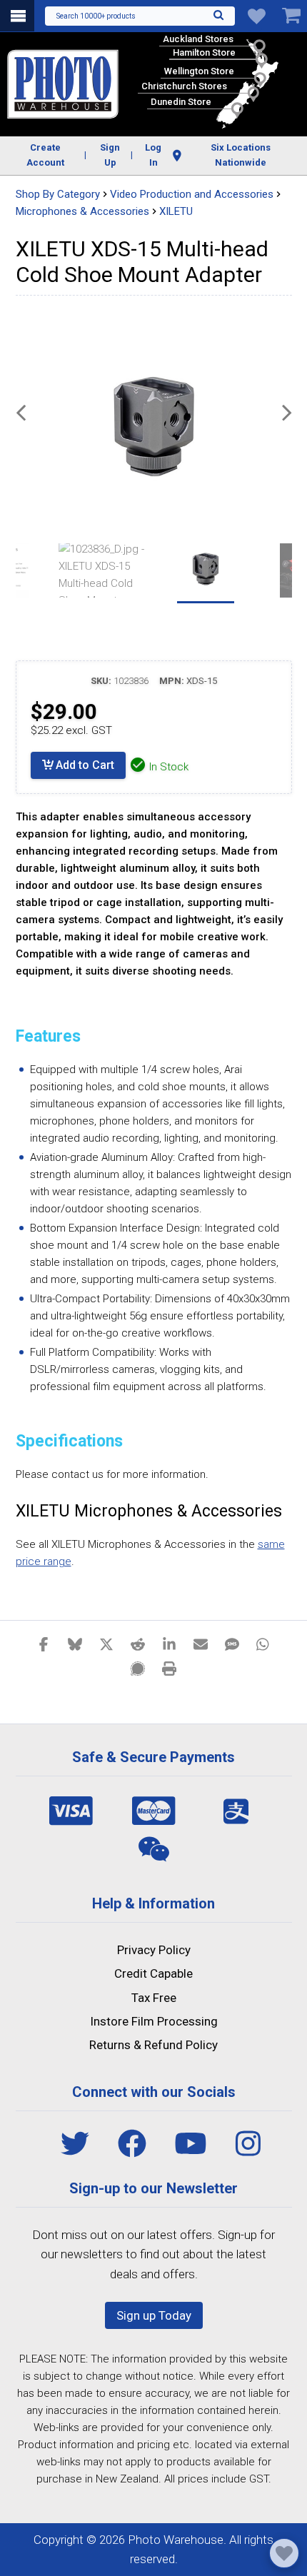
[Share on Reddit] (138, 1644)
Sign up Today (154, 2315)
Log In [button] (153, 155)
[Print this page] (169, 1668)
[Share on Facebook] (44, 1644)
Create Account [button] (45, 155)
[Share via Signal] (138, 1668)
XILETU (176, 211)
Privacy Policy (154, 1950)
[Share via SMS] (232, 1644)
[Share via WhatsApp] (263, 1644)
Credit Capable (153, 1973)
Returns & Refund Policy (153, 2045)
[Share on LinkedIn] (169, 1644)
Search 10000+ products (96, 16)
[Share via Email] (201, 1644)
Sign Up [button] (110, 155)
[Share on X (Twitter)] (106, 1644)
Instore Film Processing (154, 2021)
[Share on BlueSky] (75, 1644)
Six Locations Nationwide (241, 155)
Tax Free (154, 1998)
